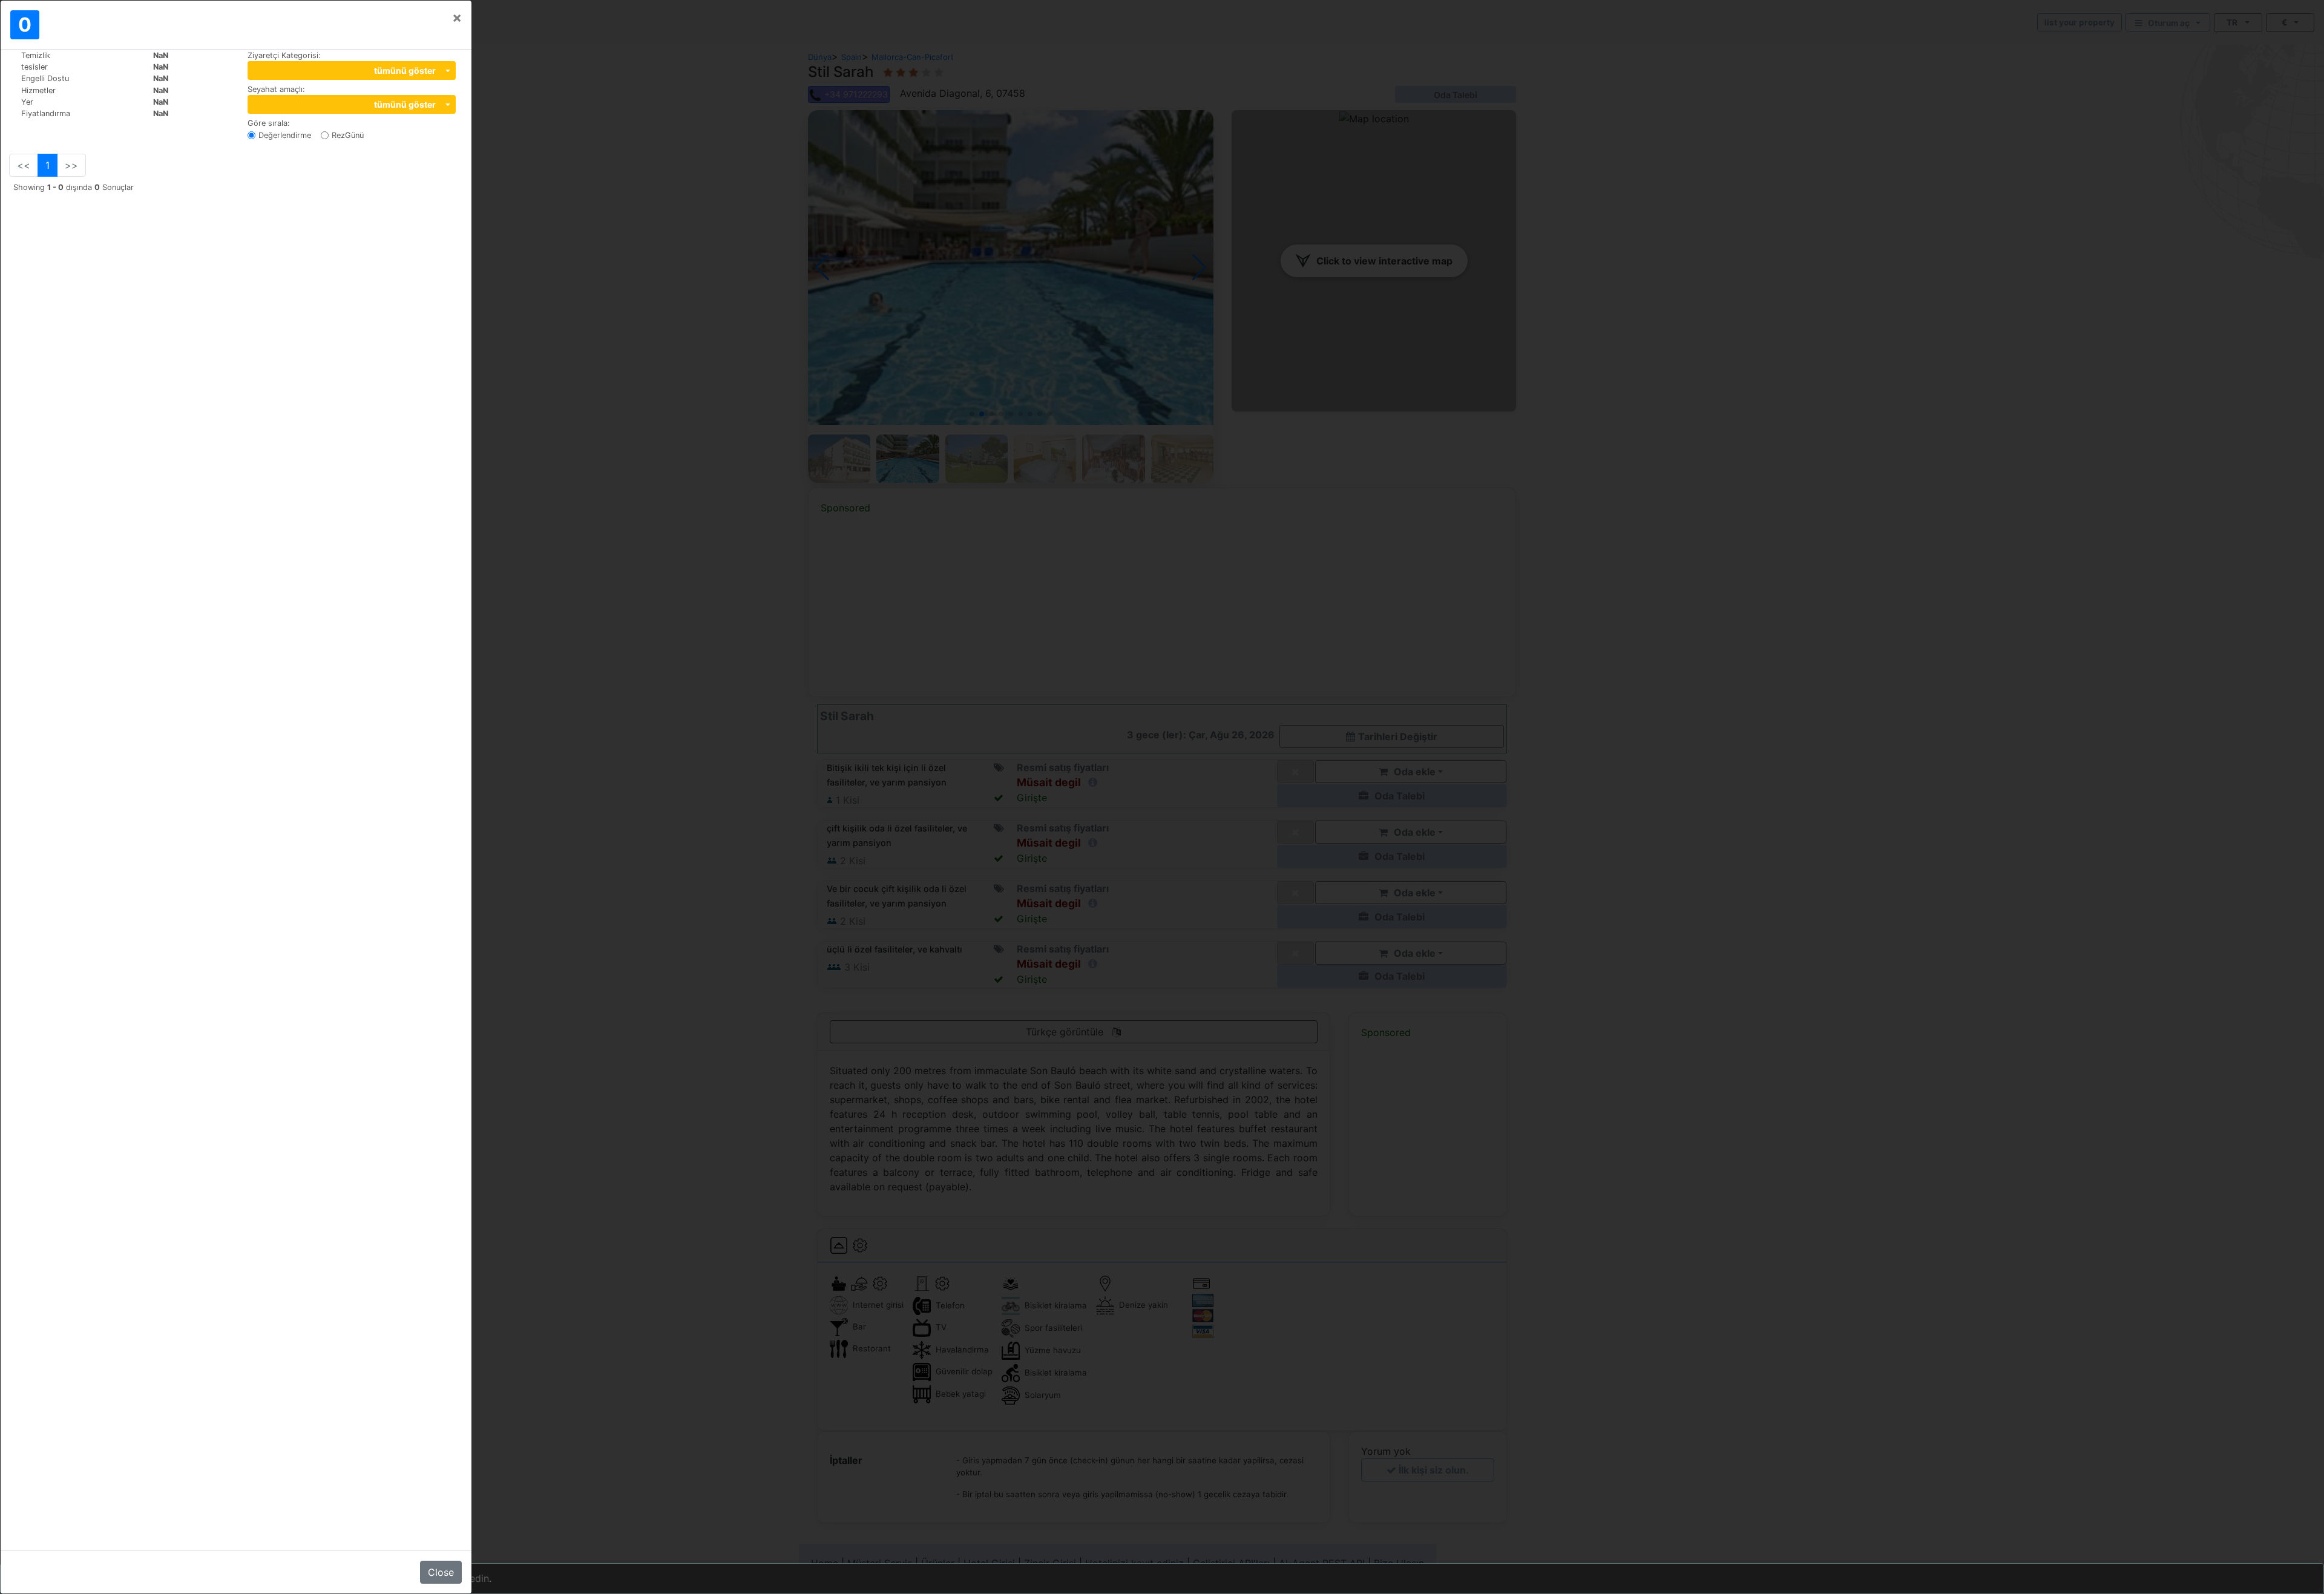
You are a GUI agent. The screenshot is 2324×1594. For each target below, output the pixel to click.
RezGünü (348, 135)
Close (441, 1572)
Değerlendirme (285, 135)
